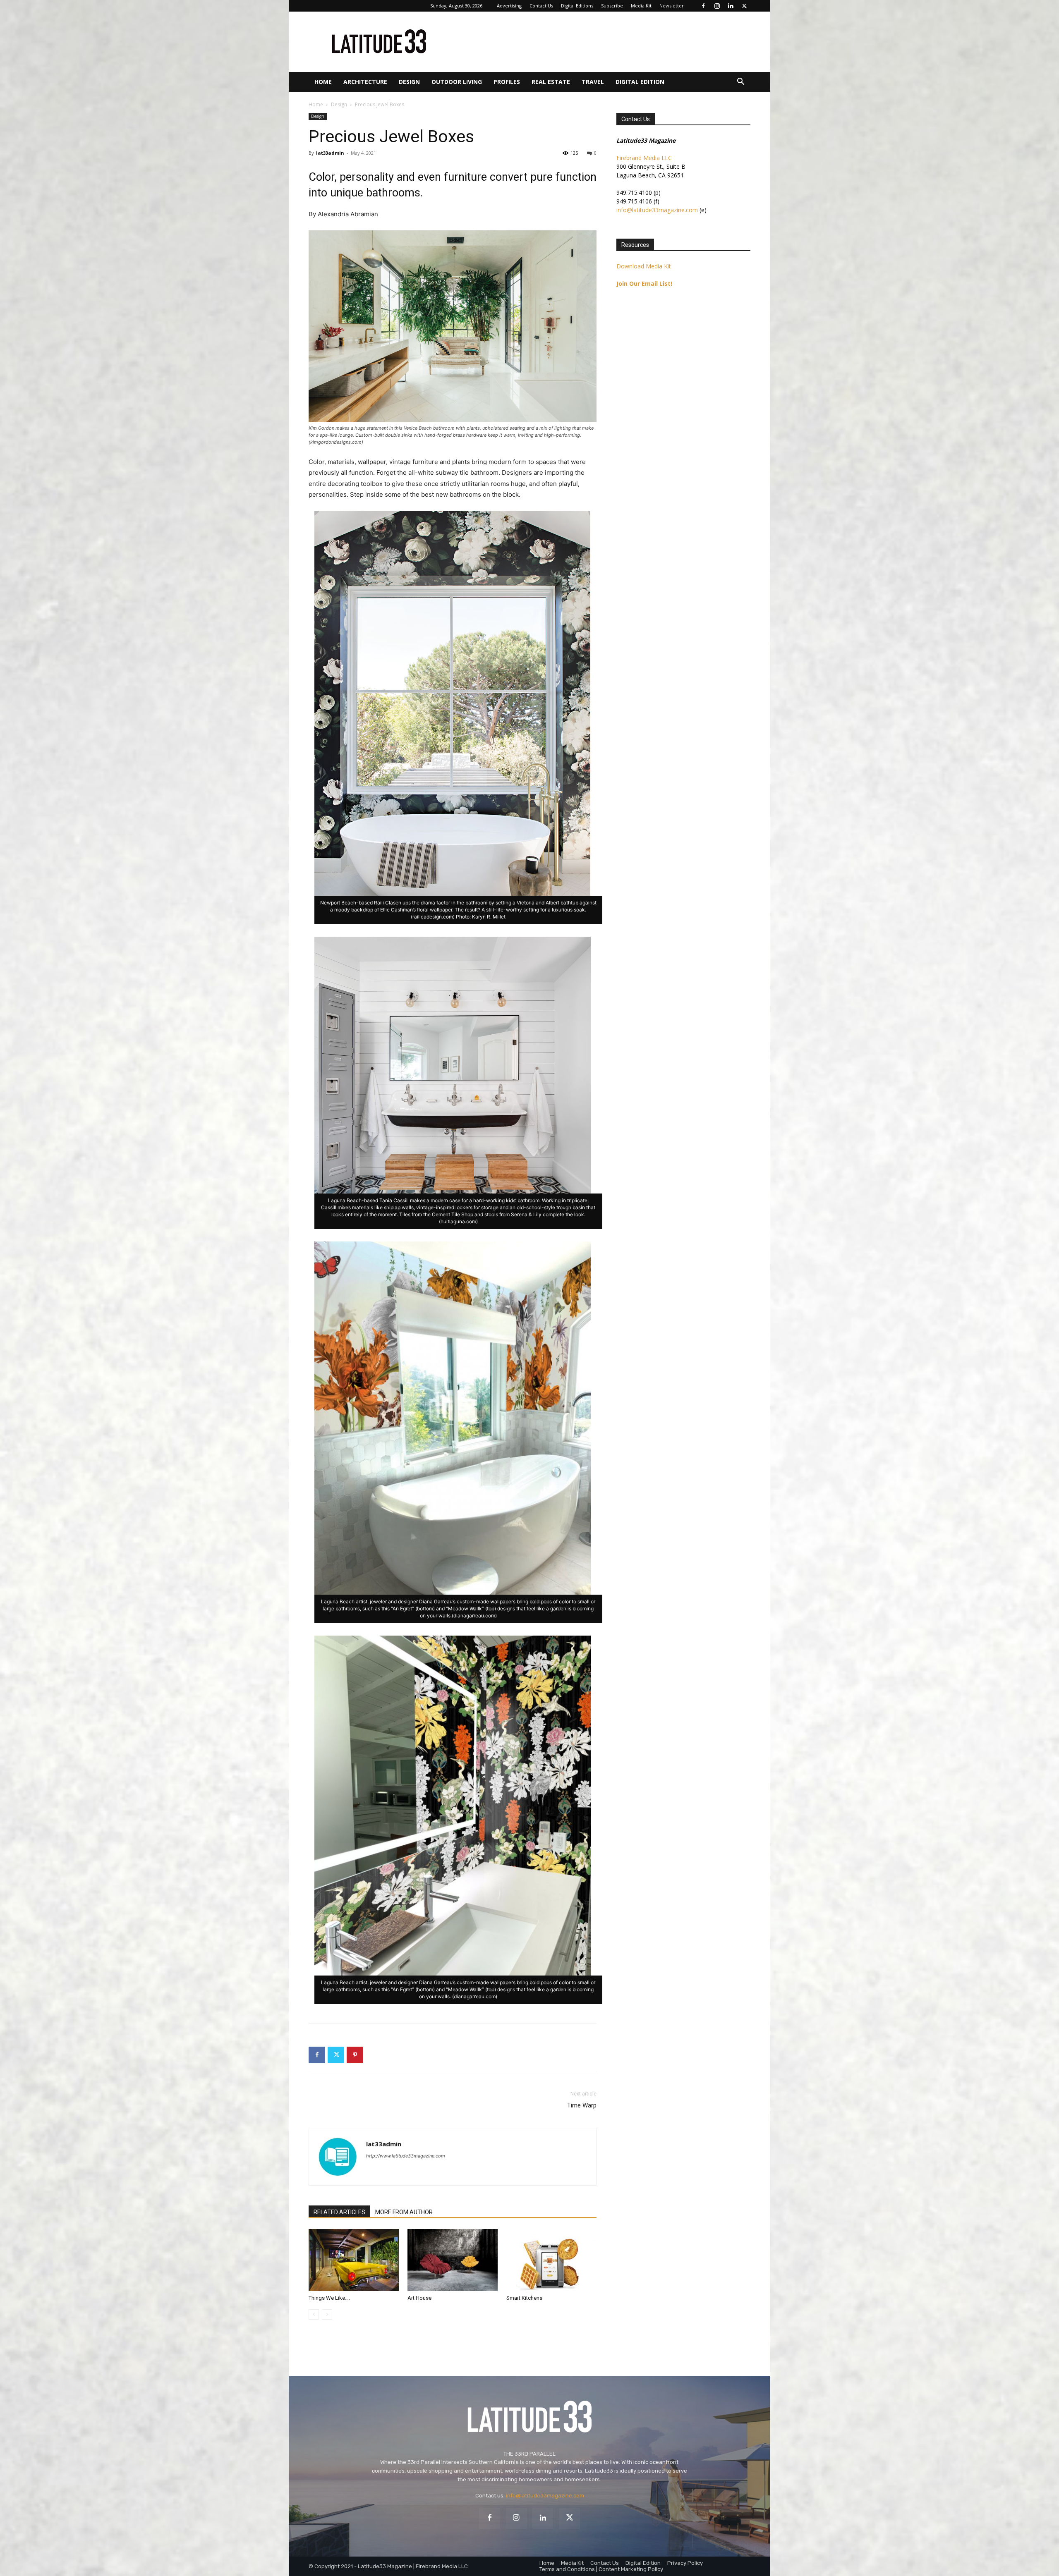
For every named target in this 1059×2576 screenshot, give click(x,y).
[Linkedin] (731, 6)
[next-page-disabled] (327, 2314)
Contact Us (541, 6)
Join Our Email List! (644, 283)
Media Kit (641, 6)
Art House (419, 2298)
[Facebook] (703, 6)
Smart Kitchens (524, 2298)
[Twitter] (744, 6)
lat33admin (330, 153)
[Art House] (453, 2260)
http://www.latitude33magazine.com (406, 2156)
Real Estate (551, 82)
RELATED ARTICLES (339, 2212)
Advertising (509, 6)
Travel (593, 82)
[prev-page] (314, 2314)
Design (409, 82)
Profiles (507, 82)
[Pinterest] (355, 2055)
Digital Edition (640, 82)
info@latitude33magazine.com (657, 210)
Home (323, 82)
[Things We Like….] (354, 2260)
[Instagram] (717, 6)
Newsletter (672, 6)
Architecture (365, 82)
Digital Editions (577, 6)
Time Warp (582, 2105)
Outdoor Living (457, 82)
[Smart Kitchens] (551, 2260)
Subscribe (612, 6)
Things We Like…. (329, 2298)
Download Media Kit (644, 266)
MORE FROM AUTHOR (404, 2212)
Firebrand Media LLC (644, 158)
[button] (740, 83)
